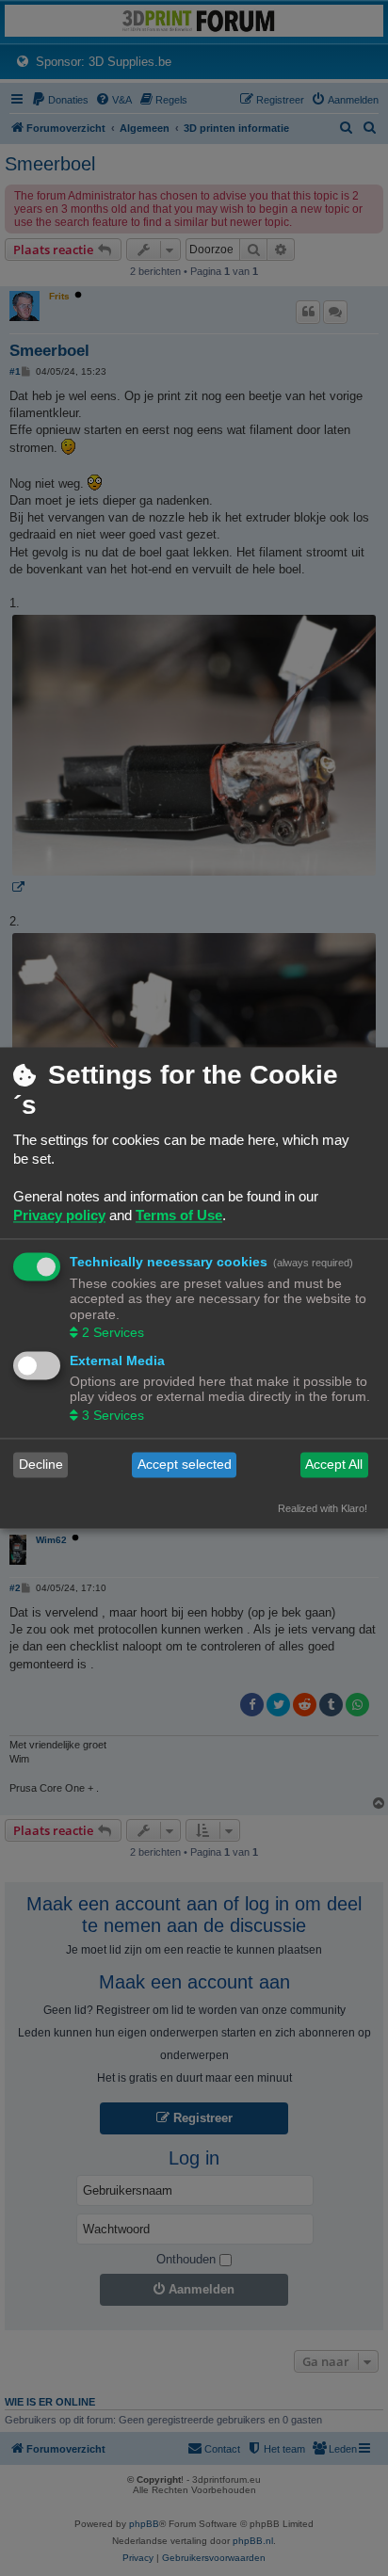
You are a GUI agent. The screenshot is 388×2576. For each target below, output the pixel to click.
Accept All (334, 1465)
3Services (113, 1415)
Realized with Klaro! (323, 1508)
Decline (41, 1465)
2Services (113, 1332)
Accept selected (185, 1465)
